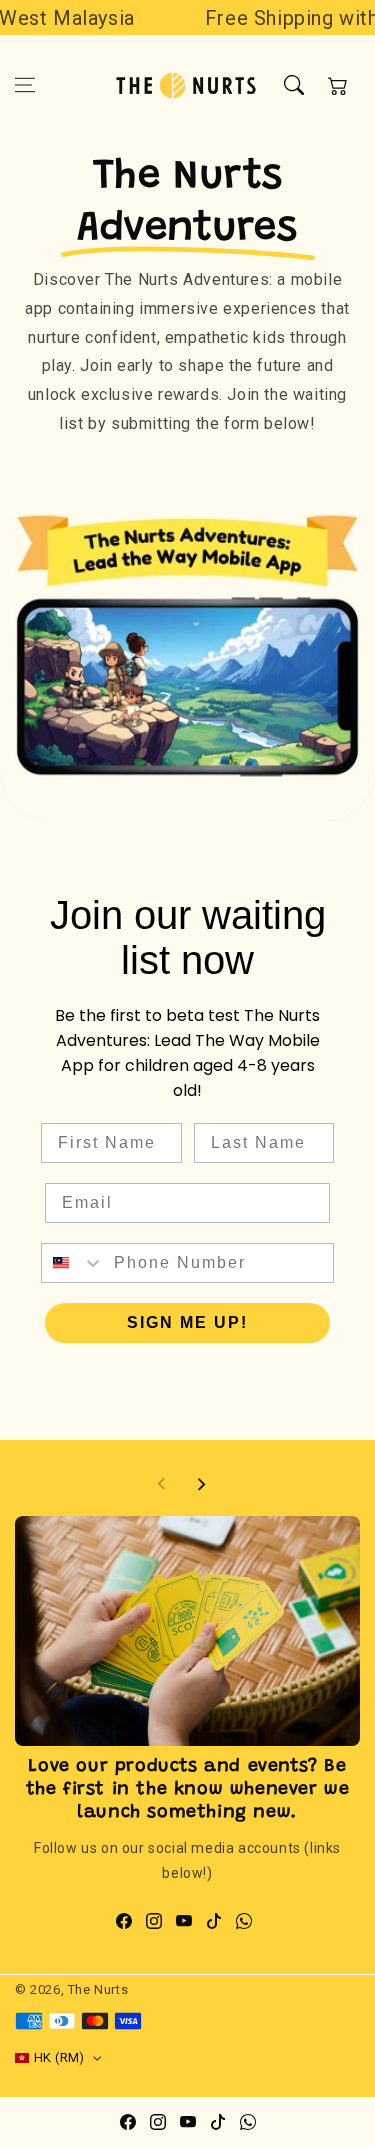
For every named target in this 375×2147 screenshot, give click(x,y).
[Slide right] (201, 1484)
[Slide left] (162, 1484)
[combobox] (73, 1263)
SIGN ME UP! (187, 1322)
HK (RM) (59, 2057)
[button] (25, 85)
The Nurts (98, 1989)
